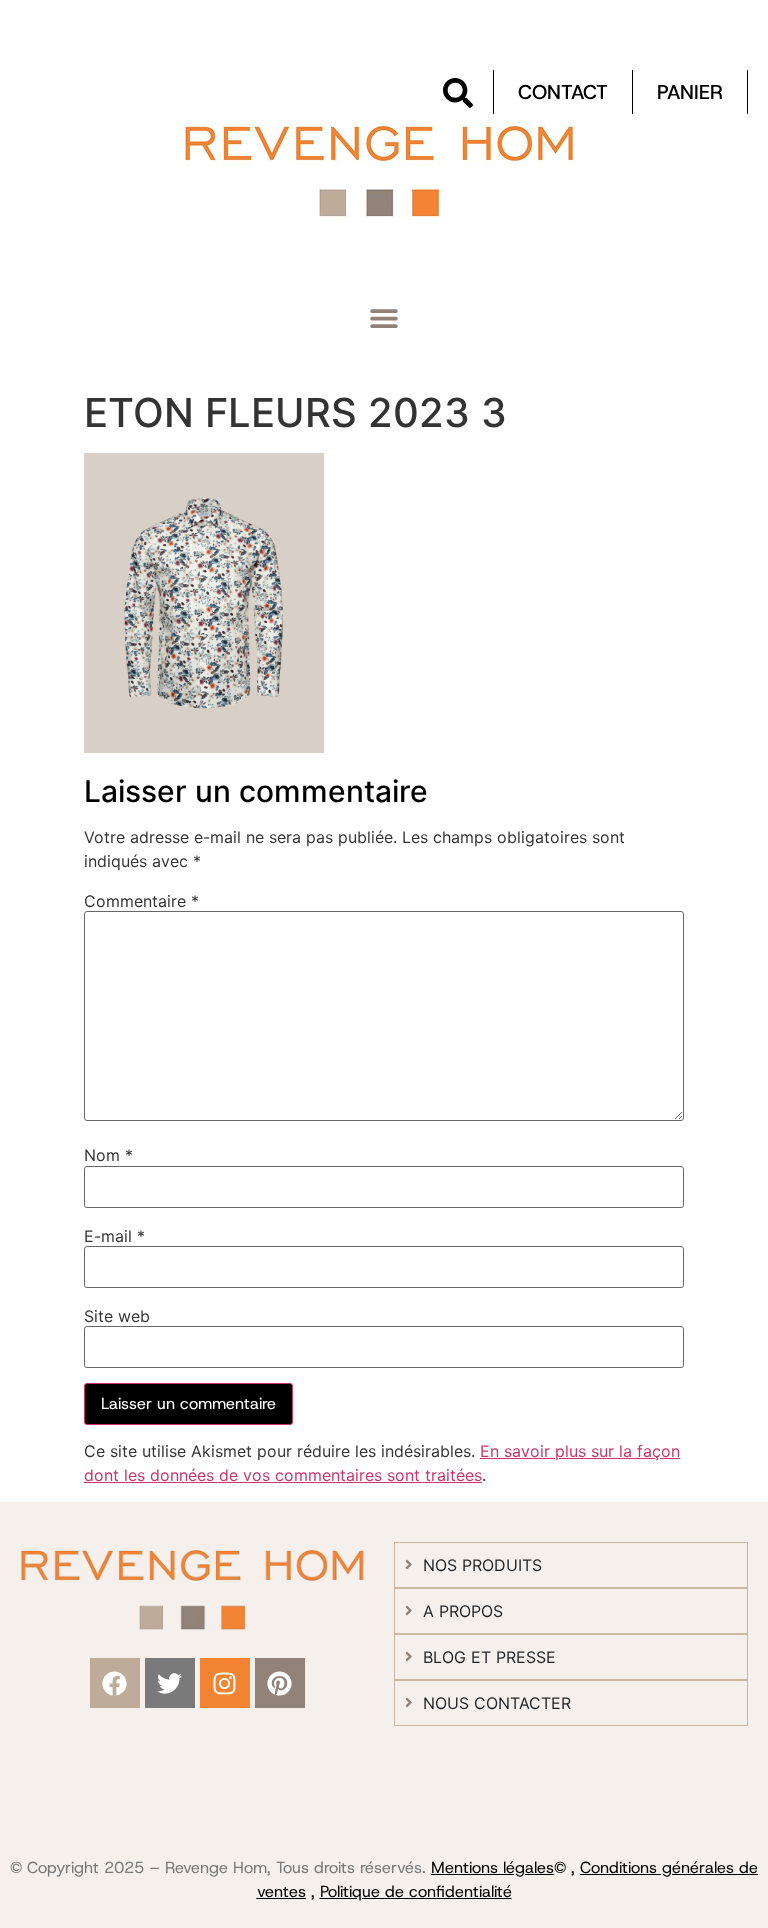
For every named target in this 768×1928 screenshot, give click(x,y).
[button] (384, 318)
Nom (108, 1155)
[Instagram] (225, 1683)
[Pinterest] (280, 1683)
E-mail (114, 1236)
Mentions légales (492, 1867)
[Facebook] (115, 1683)
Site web (117, 1316)
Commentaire (141, 901)
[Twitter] (170, 1683)
